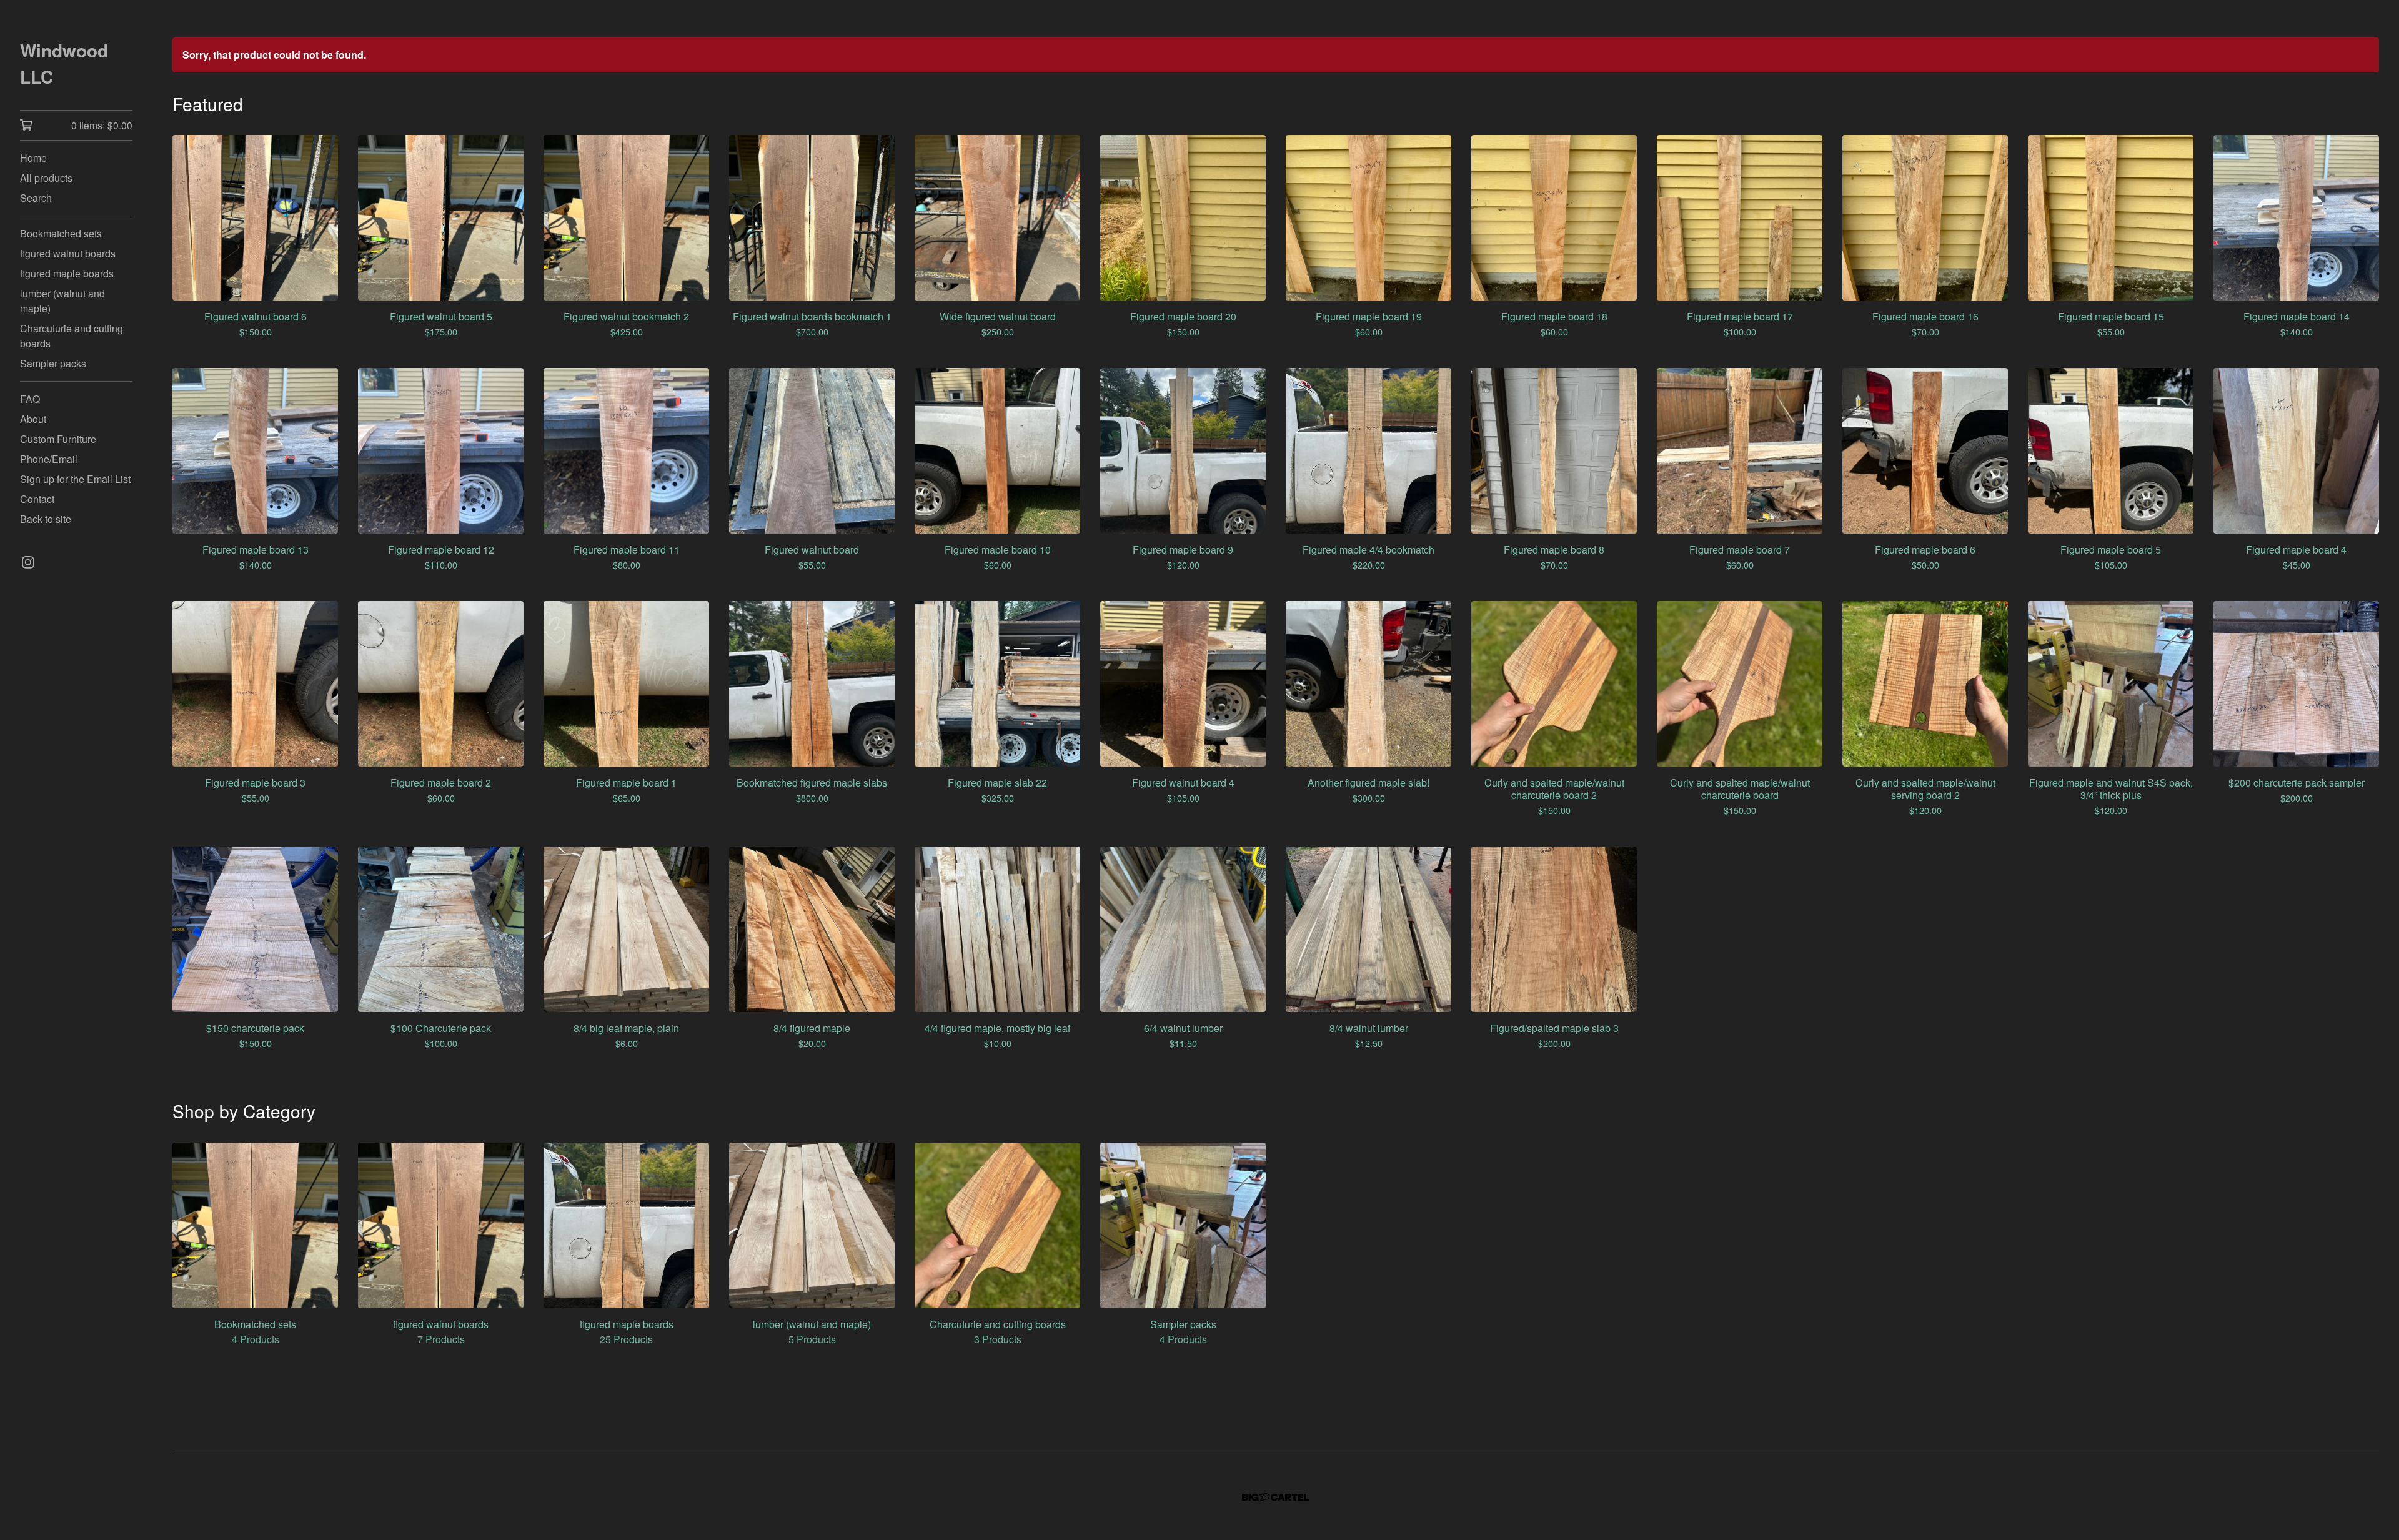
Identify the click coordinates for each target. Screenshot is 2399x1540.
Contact (37, 499)
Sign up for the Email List (75, 479)
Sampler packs (53, 363)
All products (46, 178)
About (33, 419)
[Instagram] (28, 562)
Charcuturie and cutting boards (72, 336)
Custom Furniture (58, 439)
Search (36, 198)
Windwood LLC (64, 63)
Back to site (46, 519)
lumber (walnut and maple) (62, 301)
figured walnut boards (68, 253)
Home (33, 158)
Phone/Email (49, 459)
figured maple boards (67, 273)
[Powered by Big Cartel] (1276, 1497)
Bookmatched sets (61, 233)
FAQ (30, 399)
